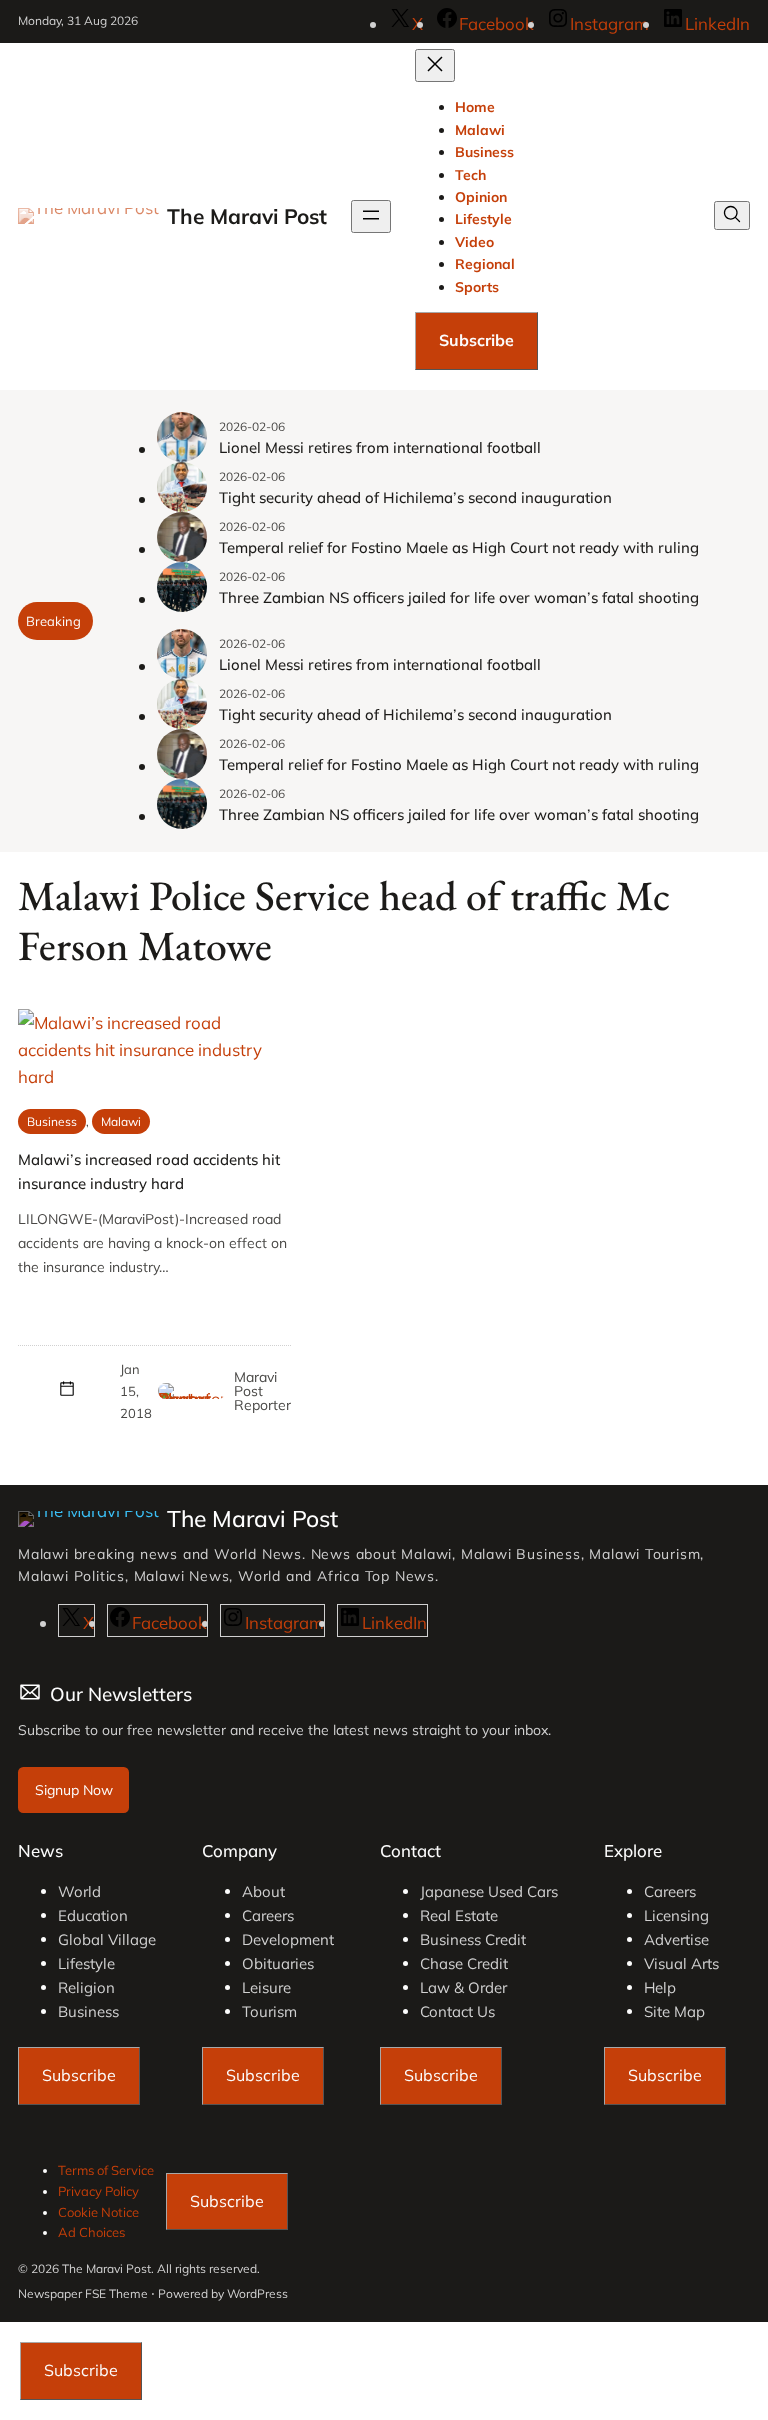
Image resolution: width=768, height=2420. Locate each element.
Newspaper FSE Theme (83, 2293)
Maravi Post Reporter (262, 1391)
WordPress (257, 2293)
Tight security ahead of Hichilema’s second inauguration (415, 497)
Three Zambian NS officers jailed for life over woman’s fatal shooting (459, 597)
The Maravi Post (247, 216)
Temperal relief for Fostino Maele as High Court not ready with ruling (459, 547)
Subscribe (476, 340)
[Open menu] (371, 216)
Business (52, 1121)
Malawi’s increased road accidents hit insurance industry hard (149, 1171)
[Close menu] (435, 65)
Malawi (121, 1121)
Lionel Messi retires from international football (380, 447)
